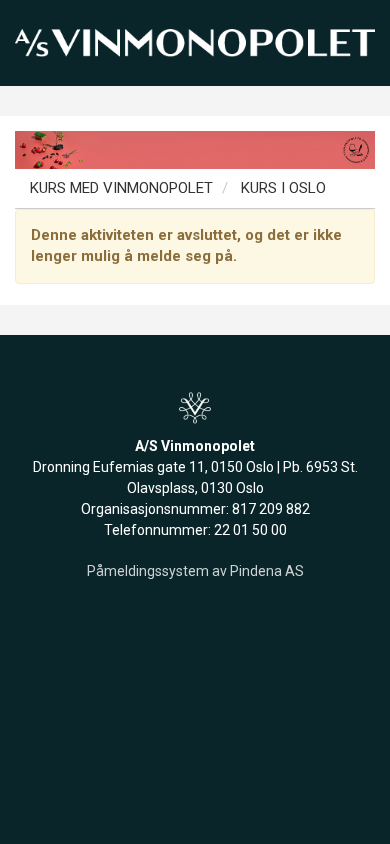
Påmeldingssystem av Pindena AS (195, 571)
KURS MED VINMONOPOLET (121, 188)
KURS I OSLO (281, 188)
